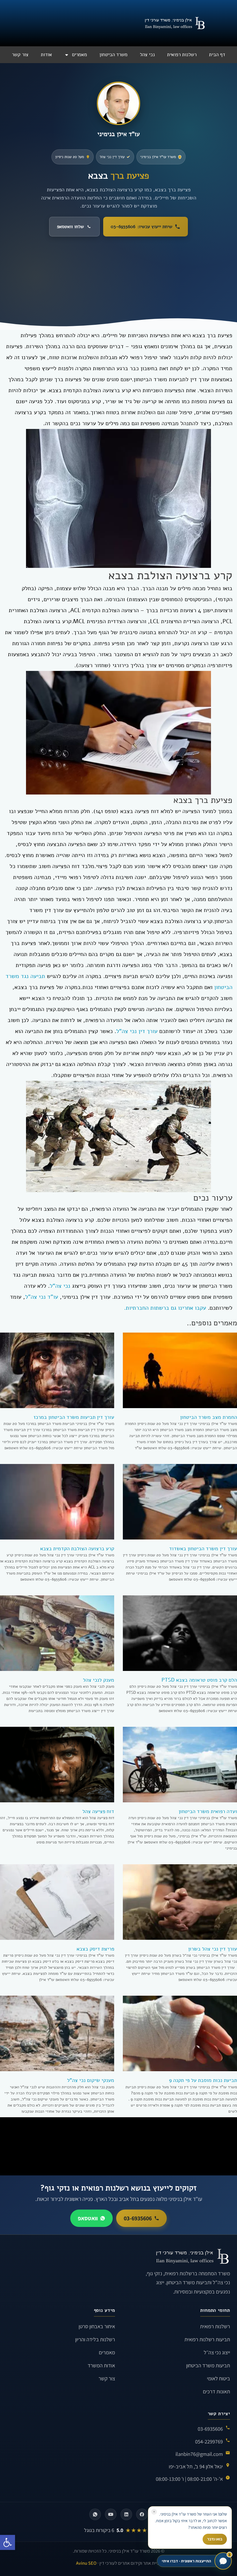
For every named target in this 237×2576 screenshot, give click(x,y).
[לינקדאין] (126, 2514)
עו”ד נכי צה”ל (42, 1297)
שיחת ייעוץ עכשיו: (141, 227)
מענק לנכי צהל (99, 1680)
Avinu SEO (86, 2563)
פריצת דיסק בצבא (95, 1949)
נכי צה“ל (60, 1286)
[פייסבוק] (142, 2514)
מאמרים (79, 55)
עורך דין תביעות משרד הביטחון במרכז (74, 1417)
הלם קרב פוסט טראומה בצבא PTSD (199, 1680)
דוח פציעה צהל (98, 1811)
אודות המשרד (101, 2365)
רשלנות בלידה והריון (95, 2339)
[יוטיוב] (111, 2514)
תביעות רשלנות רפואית (207, 2339)
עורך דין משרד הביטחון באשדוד (203, 1548)
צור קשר (20, 55)
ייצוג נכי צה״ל (217, 2352)
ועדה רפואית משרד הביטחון (208, 1811)
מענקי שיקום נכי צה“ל (91, 2080)
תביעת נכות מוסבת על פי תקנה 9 (203, 2080)
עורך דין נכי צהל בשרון (213, 1949)
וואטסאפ (88, 2218)
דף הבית (217, 55)
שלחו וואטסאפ (70, 227)
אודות (46, 55)
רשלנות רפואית (182, 55)
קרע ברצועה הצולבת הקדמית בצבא (77, 1548)
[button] (8, 2542)
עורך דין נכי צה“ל (137, 1031)
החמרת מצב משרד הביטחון (209, 1417)
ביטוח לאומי (219, 2378)
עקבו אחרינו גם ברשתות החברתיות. (165, 1308)
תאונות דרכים (216, 2391)
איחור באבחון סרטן (97, 2326)
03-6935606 (138, 2218)
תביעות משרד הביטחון (208, 2365)
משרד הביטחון (113, 55)
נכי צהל (147, 55)
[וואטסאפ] (95, 2514)
